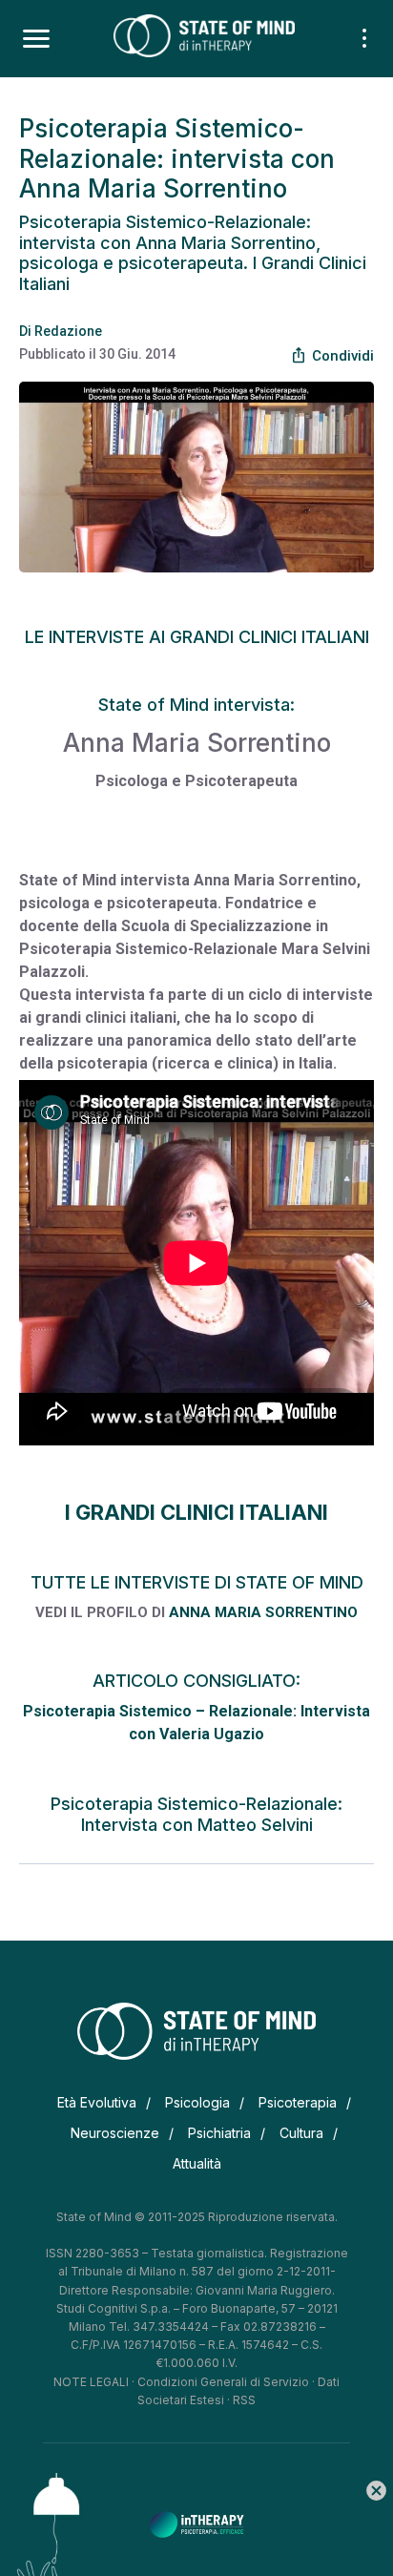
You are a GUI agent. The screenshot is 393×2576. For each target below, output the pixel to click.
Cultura (301, 2133)
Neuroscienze (115, 2133)
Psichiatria (219, 2133)
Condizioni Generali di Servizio (223, 2382)
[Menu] (36, 39)
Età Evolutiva (97, 2102)
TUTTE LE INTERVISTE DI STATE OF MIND (197, 1582)
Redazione (68, 331)
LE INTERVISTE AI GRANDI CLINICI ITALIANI (197, 637)
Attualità (197, 2163)
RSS (244, 2400)
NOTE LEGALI (91, 2382)
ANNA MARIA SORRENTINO (263, 1612)
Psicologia (197, 2102)
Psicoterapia (298, 2102)
